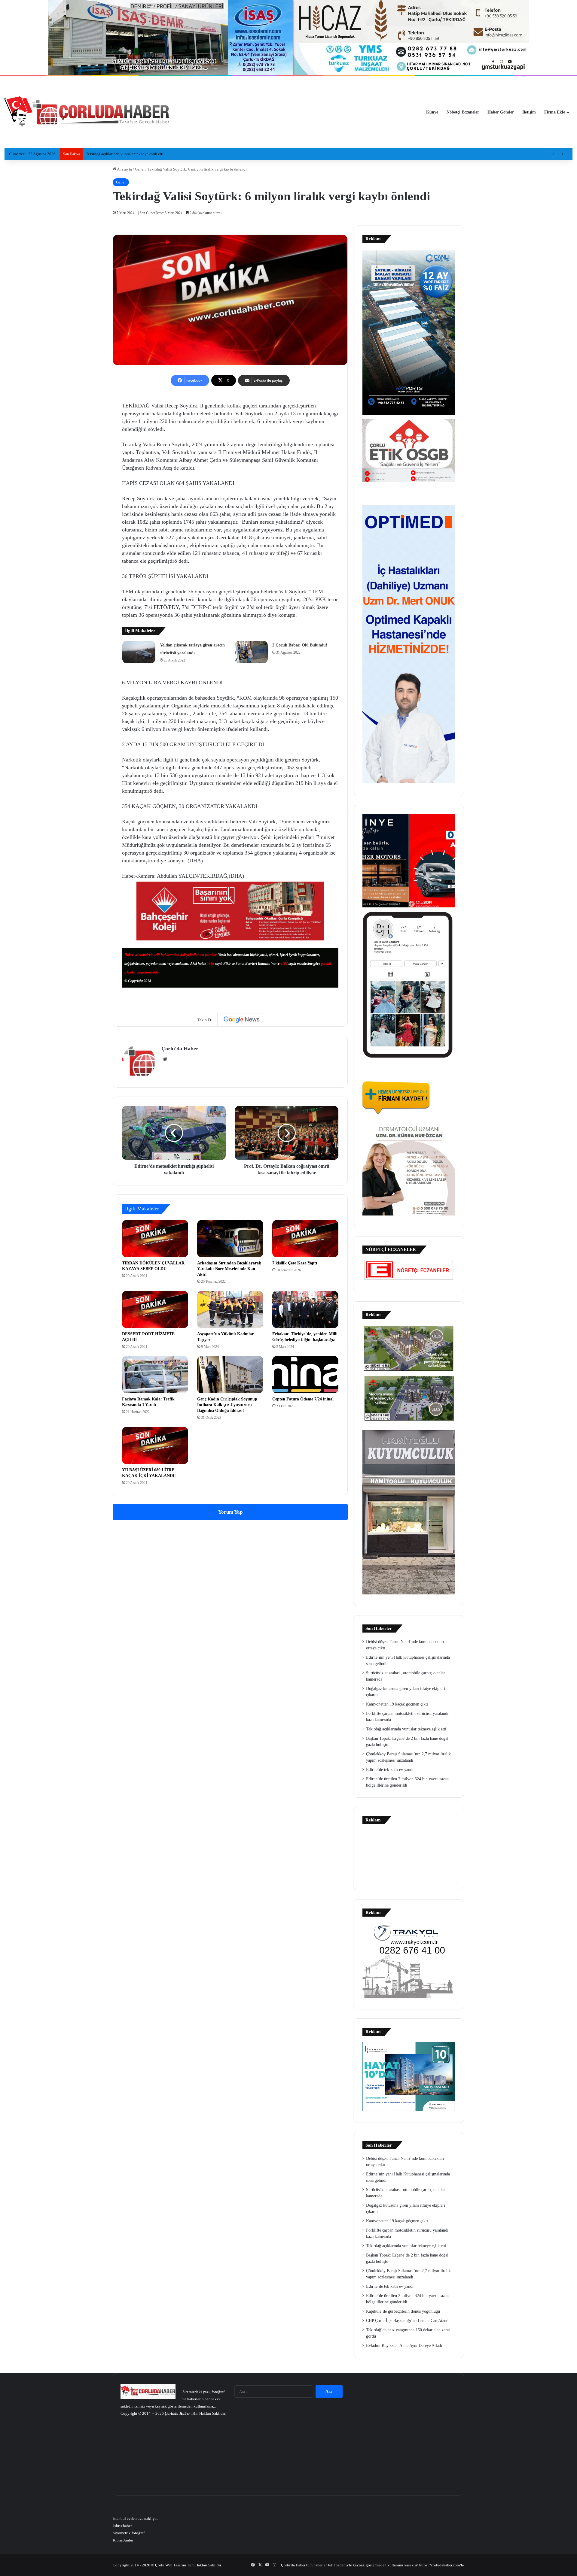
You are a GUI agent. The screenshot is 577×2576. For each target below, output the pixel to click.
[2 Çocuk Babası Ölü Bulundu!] (251, 652)
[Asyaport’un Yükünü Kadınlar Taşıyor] (230, 1309)
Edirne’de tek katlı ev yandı (390, 1770)
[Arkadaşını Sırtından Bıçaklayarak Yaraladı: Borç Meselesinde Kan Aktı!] (230, 1239)
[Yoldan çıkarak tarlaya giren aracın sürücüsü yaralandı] (139, 652)
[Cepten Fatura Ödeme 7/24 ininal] (305, 1375)
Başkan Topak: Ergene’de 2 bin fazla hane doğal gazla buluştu (137, 154)
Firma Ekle (555, 112)
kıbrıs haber (122, 2526)
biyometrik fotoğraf (129, 2533)
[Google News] (242, 1020)
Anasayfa (124, 169)
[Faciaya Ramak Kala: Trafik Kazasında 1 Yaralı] (155, 1375)
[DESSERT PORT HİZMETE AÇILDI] (155, 1309)
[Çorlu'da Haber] (87, 112)
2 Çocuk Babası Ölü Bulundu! (300, 645)
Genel (140, 169)
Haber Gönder (501, 112)
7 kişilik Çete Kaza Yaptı (295, 1263)
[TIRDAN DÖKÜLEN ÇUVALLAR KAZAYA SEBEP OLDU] (155, 1239)
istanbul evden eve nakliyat (135, 2518)
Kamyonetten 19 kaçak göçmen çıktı (397, 1704)
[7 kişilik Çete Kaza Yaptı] (305, 1239)
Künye (432, 112)
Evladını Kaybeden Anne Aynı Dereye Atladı (404, 2346)
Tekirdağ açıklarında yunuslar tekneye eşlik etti (406, 1729)
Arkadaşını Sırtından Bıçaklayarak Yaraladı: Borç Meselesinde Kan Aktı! (229, 1269)
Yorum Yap (230, 1512)
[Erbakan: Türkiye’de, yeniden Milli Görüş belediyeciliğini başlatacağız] (305, 1309)
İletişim (529, 112)
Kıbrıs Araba (123, 2540)
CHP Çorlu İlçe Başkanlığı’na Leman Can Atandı (408, 2321)
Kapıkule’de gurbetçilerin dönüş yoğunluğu (403, 2311)
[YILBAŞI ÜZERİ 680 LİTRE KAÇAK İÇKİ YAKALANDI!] (155, 1445)
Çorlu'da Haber (180, 1049)
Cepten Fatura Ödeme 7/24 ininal (303, 1399)
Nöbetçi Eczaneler (463, 112)
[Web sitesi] (165, 1059)
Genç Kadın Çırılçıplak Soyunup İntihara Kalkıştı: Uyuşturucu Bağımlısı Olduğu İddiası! (227, 1405)
